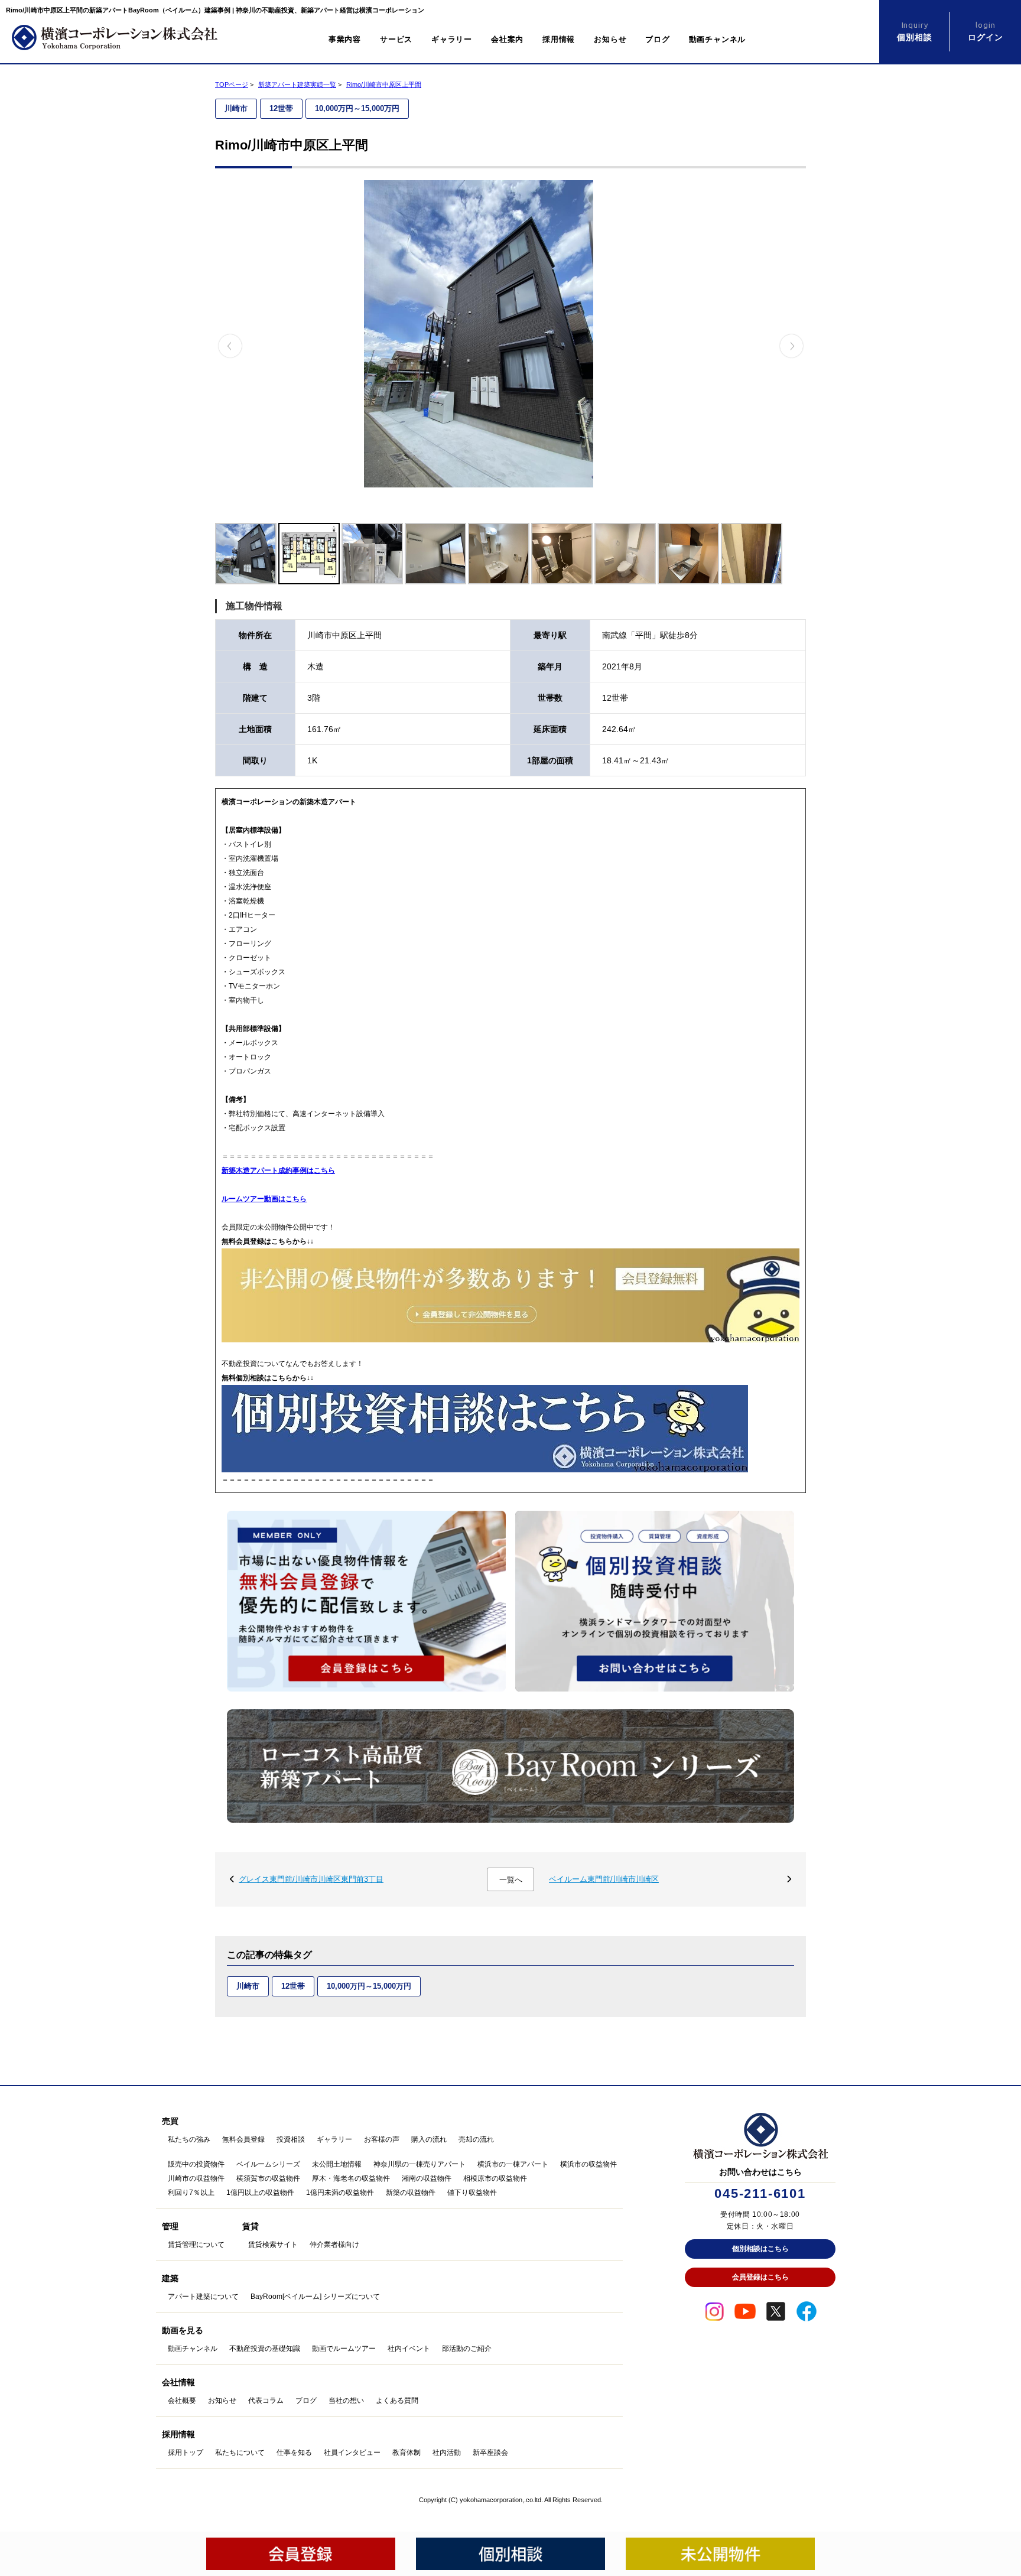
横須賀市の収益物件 (268, 2178)
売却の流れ (476, 2139)
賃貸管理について (196, 2245)
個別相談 (914, 31)
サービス (396, 39)
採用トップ (186, 2453)
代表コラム (266, 2401)
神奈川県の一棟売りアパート (420, 2164)
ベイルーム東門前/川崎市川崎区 (604, 1879)
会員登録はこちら (760, 2277)
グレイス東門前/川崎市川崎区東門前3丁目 (311, 1879)
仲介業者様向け (334, 2245)
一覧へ (511, 1880)
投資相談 (291, 2139)
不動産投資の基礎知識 (265, 2349)
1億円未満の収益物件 (340, 2193)
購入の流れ (429, 2139)
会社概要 (182, 2401)
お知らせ (610, 39)
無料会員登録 (243, 2139)
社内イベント (409, 2349)
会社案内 (507, 39)
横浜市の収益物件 (588, 2164)
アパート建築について (203, 2297)
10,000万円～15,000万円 (357, 108)
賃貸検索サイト (273, 2245)
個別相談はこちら (760, 2249)
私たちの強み (189, 2139)
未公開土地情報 (337, 2164)
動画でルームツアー (344, 2349)
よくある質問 (397, 2401)
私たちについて (240, 2453)
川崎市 (236, 108)
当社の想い (346, 2401)
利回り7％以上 (191, 2193)
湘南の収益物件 (427, 2178)
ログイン (985, 31)
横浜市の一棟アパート (513, 2164)
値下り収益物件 (472, 2193)
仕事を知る (294, 2453)
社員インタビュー (352, 2453)
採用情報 (559, 39)
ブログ (657, 39)
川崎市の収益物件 (196, 2178)
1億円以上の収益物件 (260, 2193)
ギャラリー (452, 39)
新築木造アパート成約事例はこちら (278, 1170)
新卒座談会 (490, 2453)
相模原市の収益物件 (495, 2178)
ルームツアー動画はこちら (264, 1199)
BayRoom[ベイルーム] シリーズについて (315, 2297)
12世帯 (281, 108)
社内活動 (447, 2453)
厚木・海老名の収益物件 (351, 2178)
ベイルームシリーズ (268, 2164)
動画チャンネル (717, 39)
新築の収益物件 (411, 2193)
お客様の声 (382, 2139)
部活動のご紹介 (467, 2349)
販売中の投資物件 (196, 2164)
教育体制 (407, 2453)
